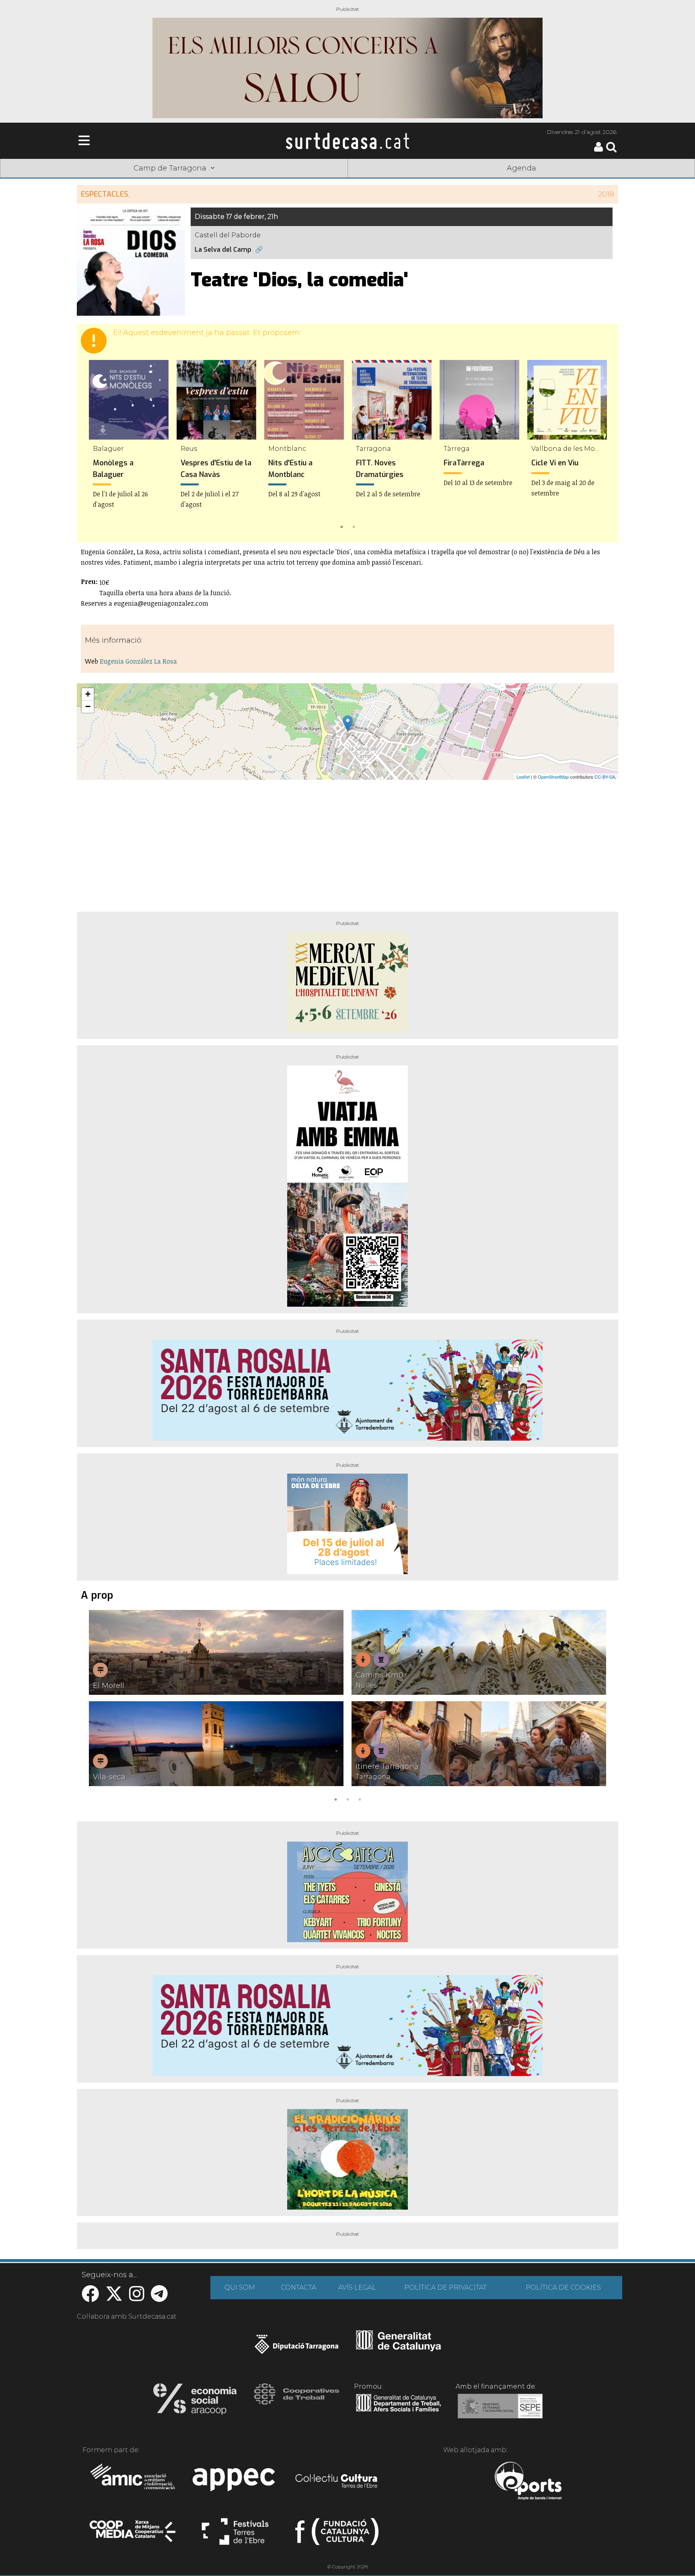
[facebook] (90, 2298)
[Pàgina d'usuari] (598, 150)
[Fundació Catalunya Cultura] (337, 2535)
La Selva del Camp (223, 250)
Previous (95, 446)
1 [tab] (341, 526)
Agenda (521, 168)
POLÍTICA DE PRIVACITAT (445, 2287)
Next (600, 446)
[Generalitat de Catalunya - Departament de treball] (398, 2412)
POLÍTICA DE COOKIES (563, 2287)
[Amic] (133, 2482)
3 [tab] (360, 1799)
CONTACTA (298, 2287)
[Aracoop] (195, 2401)
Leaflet (523, 777)
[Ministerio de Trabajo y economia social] (500, 2412)
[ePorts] (528, 2482)
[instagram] (137, 2298)
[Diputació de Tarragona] (297, 2348)
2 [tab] (354, 526)
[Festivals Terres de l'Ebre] (235, 2535)
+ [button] (88, 694)
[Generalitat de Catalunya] (398, 2348)
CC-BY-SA (605, 777)
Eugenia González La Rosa (138, 661)
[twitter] (114, 2298)
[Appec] (235, 2482)
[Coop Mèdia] (133, 2535)
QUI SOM (240, 2287)
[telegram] (159, 2298)
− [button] (88, 706)
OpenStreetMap (553, 777)
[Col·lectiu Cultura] (337, 2482)
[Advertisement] (347, 843)
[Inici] (347, 141)
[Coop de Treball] (297, 2401)
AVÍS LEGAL (357, 2287)
